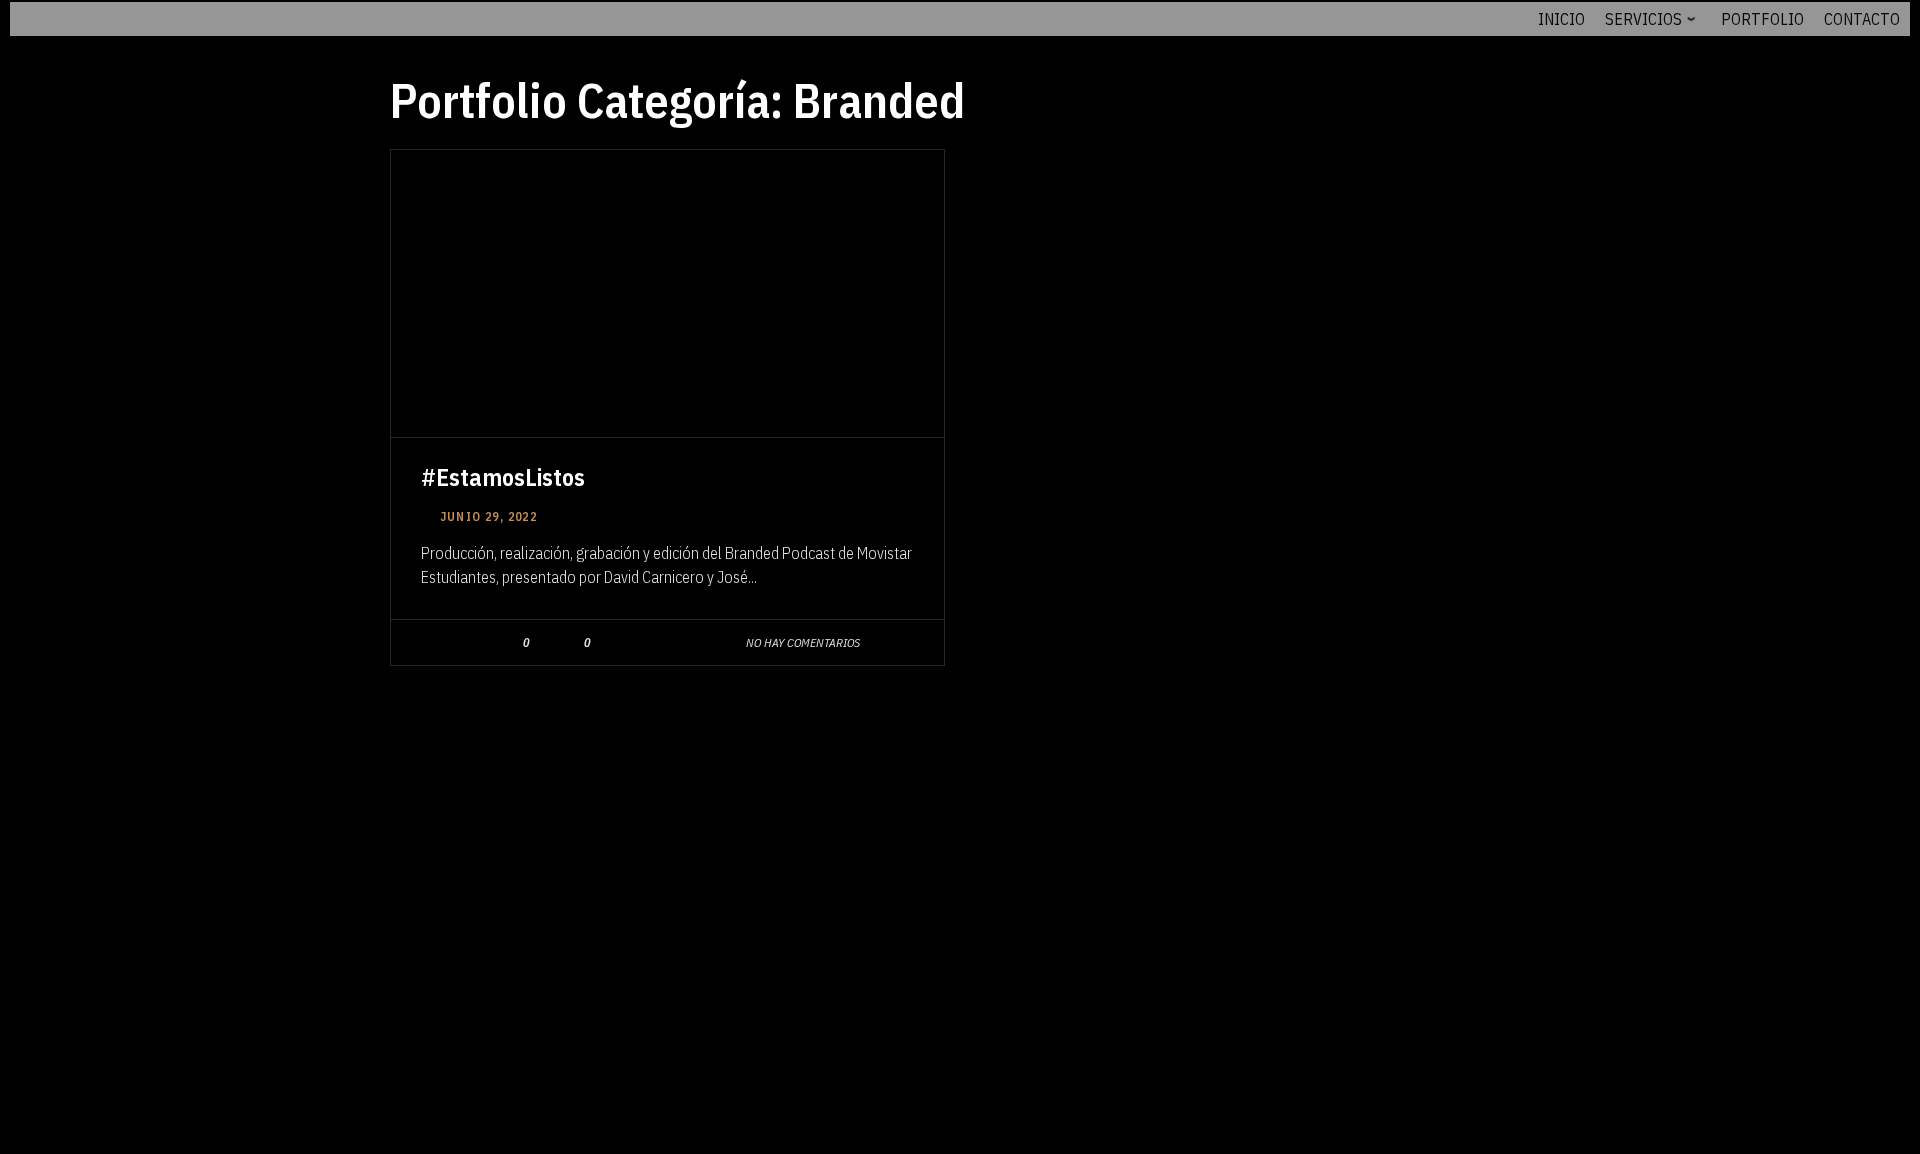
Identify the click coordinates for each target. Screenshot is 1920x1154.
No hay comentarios (803, 642)
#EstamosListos (503, 477)
